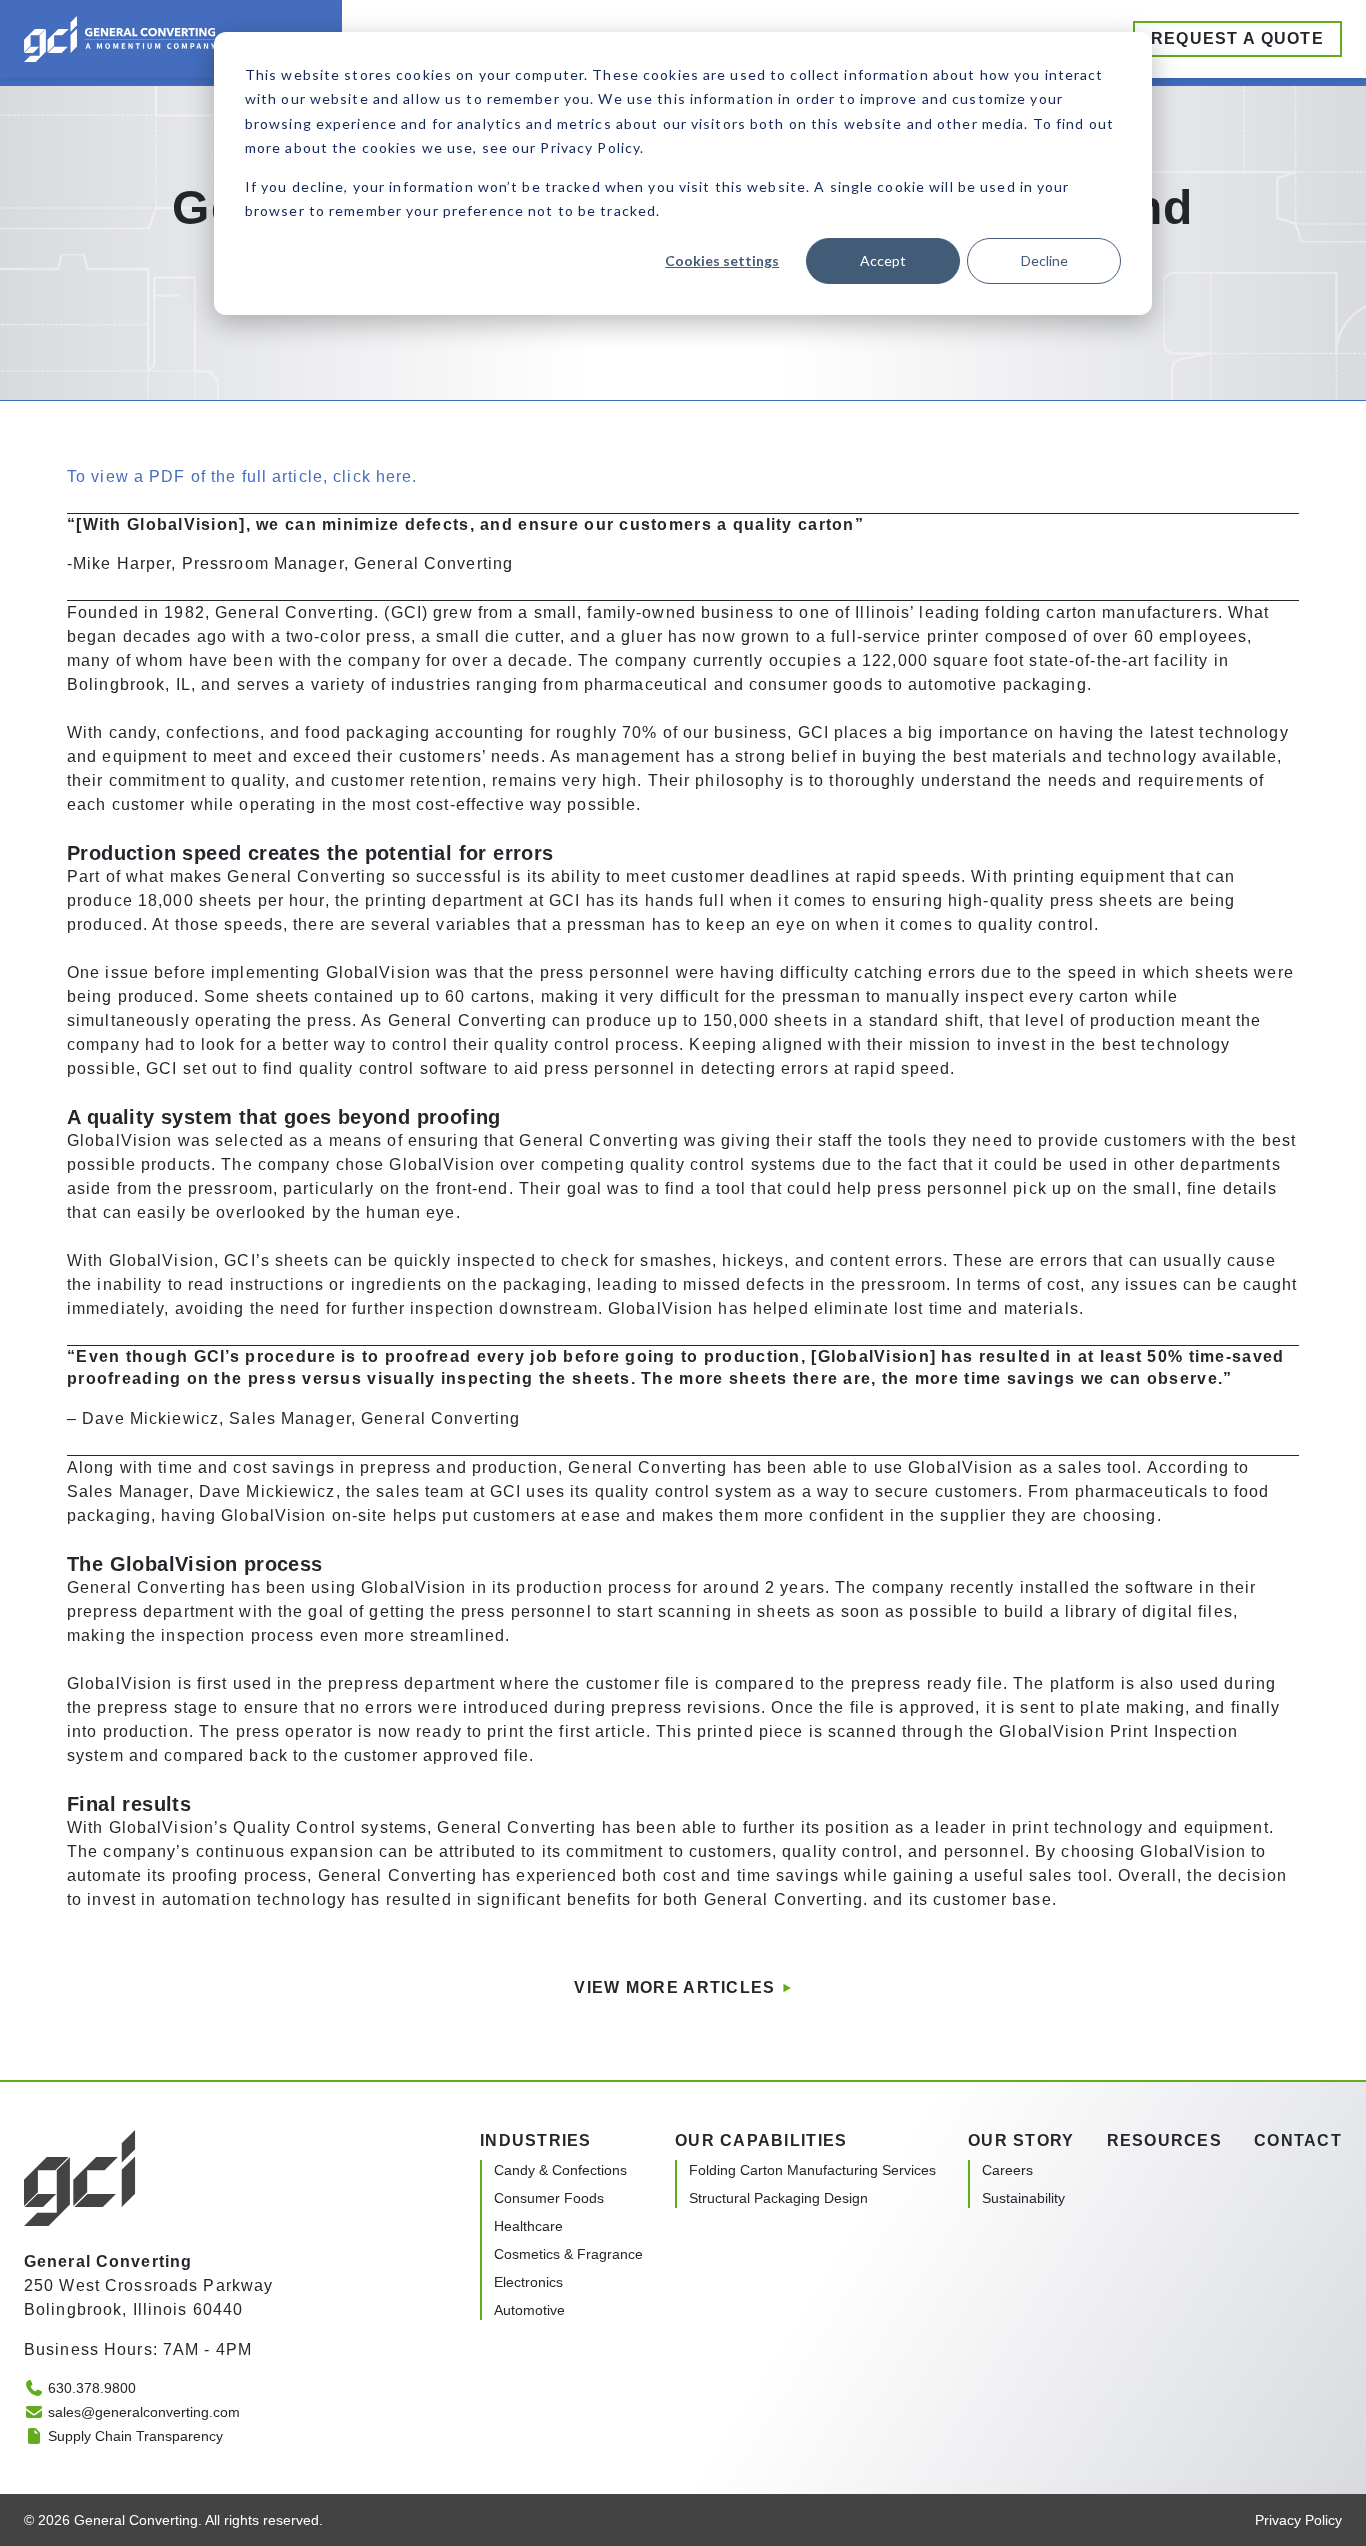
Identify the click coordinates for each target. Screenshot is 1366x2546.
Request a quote (1237, 38)
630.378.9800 (92, 2388)
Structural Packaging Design (778, 2198)
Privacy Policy (1298, 2520)
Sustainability (1023, 2198)
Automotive (529, 2310)
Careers (1007, 2170)
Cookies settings (722, 260)
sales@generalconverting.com (144, 2412)
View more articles (674, 1987)
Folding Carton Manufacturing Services (812, 2170)
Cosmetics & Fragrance (568, 2254)
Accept (883, 260)
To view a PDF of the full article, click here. (242, 476)
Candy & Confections (560, 2170)
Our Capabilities (761, 2140)
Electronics (528, 2282)
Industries (536, 2140)
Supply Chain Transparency (135, 2436)
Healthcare (528, 2226)
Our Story (1021, 2140)
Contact (1298, 2140)
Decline (1044, 260)
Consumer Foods (549, 2198)
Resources (1165, 2140)
